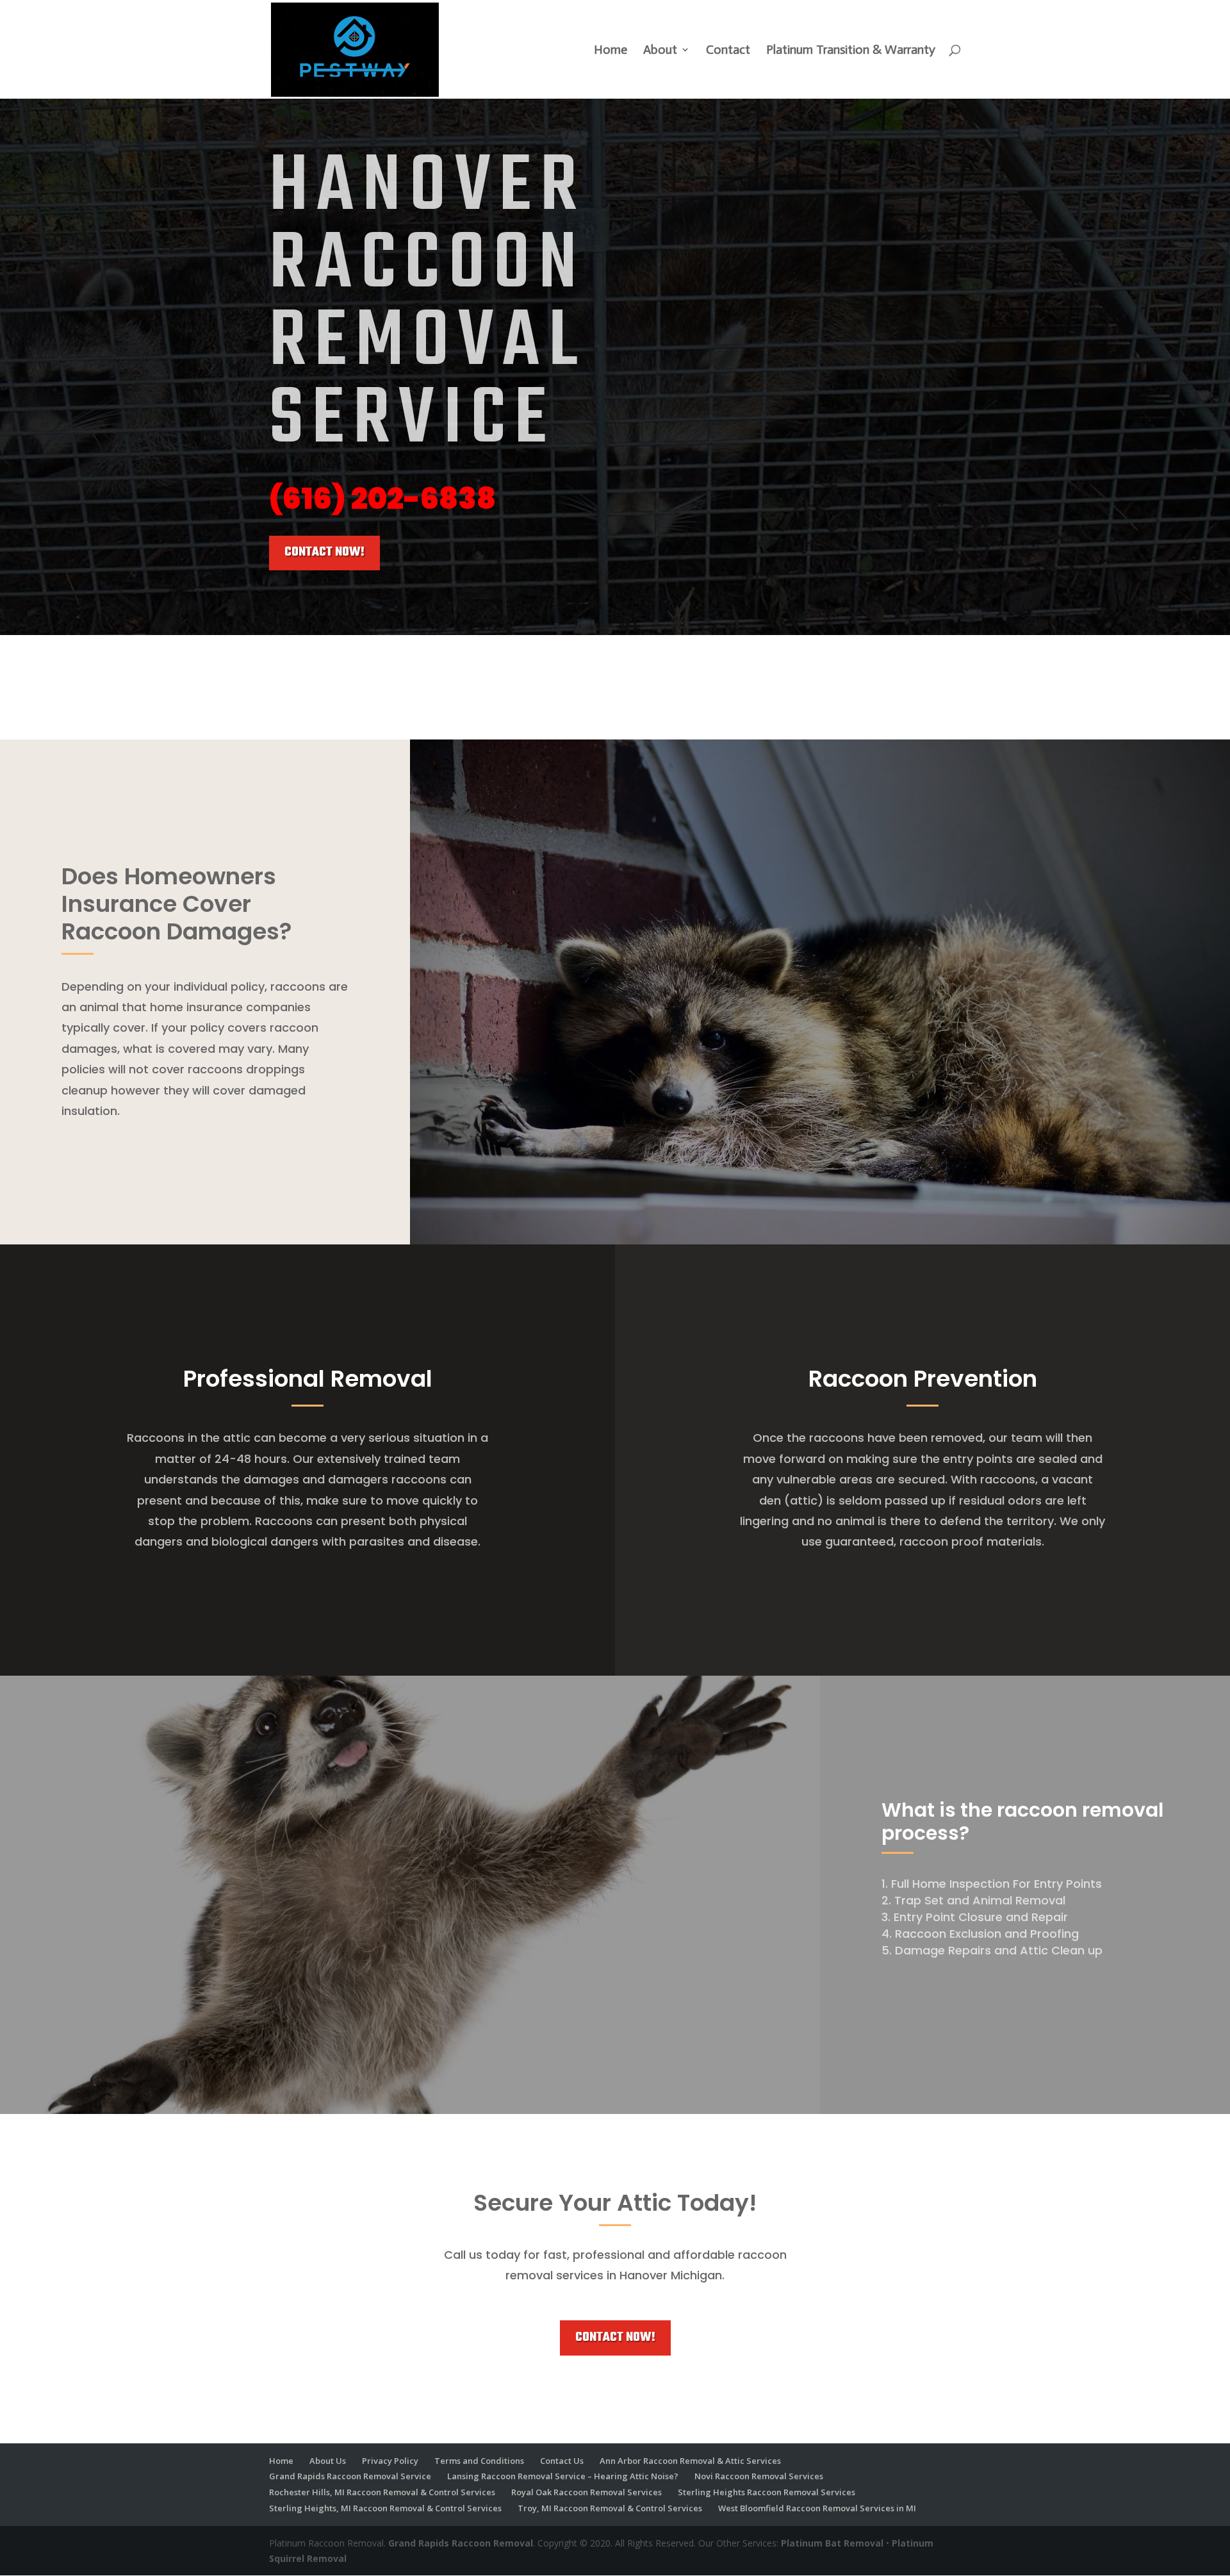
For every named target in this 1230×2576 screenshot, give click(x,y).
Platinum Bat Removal (832, 2543)
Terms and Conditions (479, 2461)
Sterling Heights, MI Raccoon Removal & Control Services (385, 2508)
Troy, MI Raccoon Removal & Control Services (610, 2508)
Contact (728, 51)
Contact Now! (324, 552)
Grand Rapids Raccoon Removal (461, 2543)
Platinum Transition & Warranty (851, 51)
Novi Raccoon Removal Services (759, 2476)
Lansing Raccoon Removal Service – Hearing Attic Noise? (563, 2476)
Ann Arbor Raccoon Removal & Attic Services (690, 2461)
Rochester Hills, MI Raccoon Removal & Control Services (382, 2492)
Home (611, 51)
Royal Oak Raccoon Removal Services (586, 2492)
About (660, 51)
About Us (328, 2461)
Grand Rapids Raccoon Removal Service (350, 2476)
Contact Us (562, 2461)
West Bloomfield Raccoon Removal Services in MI (817, 2508)
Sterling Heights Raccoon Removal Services (767, 2492)
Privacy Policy (390, 2461)
